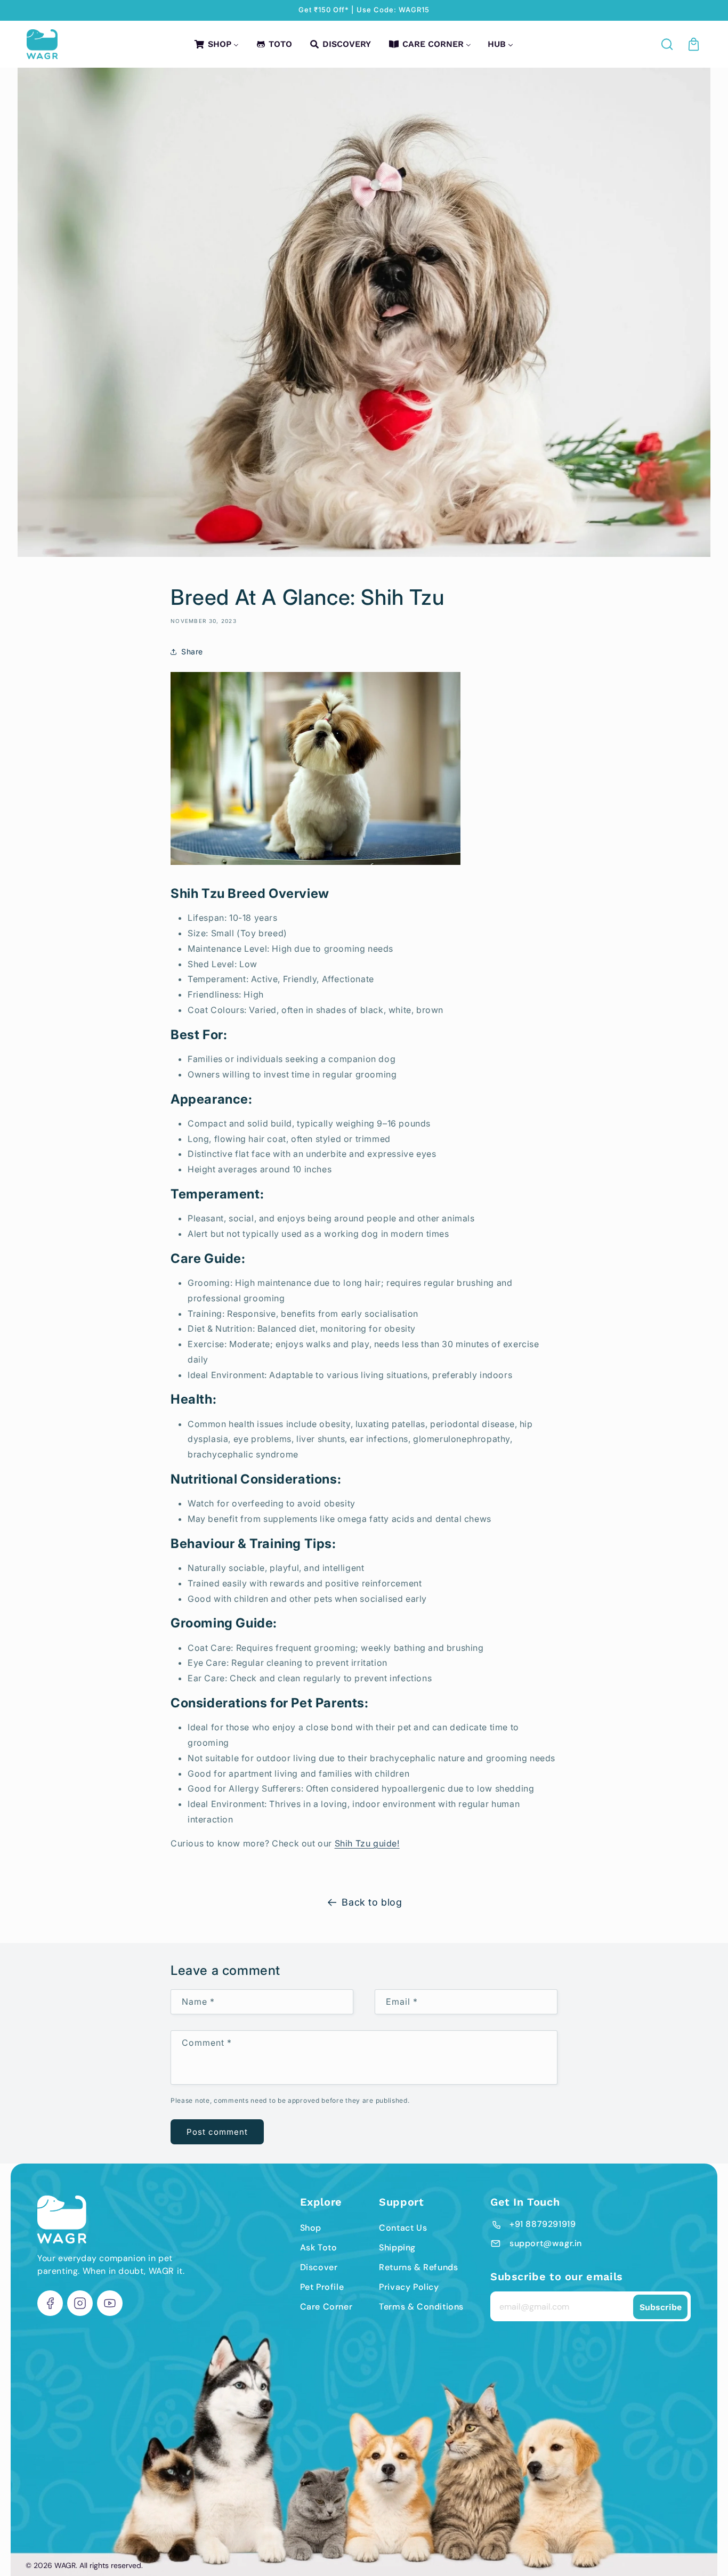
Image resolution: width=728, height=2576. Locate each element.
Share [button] (192, 651)
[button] (668, 44)
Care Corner (326, 2307)
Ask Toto (319, 2247)
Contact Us (403, 2228)
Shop (311, 2228)
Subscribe (661, 2307)
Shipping (397, 2247)
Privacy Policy (409, 2287)
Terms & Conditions (421, 2307)
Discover (319, 2267)
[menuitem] (216, 44)
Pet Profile (322, 2287)
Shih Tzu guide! (367, 1843)
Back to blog (372, 1902)
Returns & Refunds (418, 2267)
